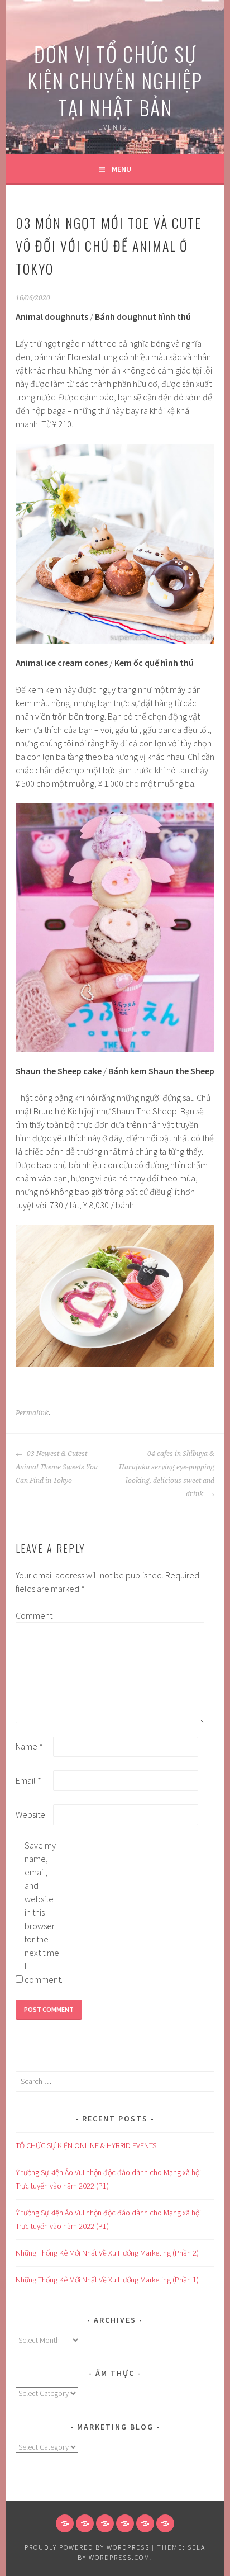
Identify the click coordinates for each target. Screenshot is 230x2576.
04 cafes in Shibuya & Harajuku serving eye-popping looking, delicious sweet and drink (167, 1474)
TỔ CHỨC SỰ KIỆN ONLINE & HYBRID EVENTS (86, 2145)
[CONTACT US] (125, 2523)
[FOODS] (145, 2523)
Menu (121, 169)
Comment (33, 1615)
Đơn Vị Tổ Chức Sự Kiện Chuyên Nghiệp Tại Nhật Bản (115, 80)
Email (28, 1780)
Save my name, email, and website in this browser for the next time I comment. (42, 1912)
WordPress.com (119, 2557)
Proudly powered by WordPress (87, 2547)
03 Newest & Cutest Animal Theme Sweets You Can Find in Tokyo (57, 1467)
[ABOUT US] (85, 2523)
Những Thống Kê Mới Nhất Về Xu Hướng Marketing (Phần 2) (107, 2253)
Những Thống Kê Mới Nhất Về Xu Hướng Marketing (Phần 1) (107, 2280)
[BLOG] (105, 2523)
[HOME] (65, 2523)
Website (30, 1814)
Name (29, 1746)
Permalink (32, 1413)
